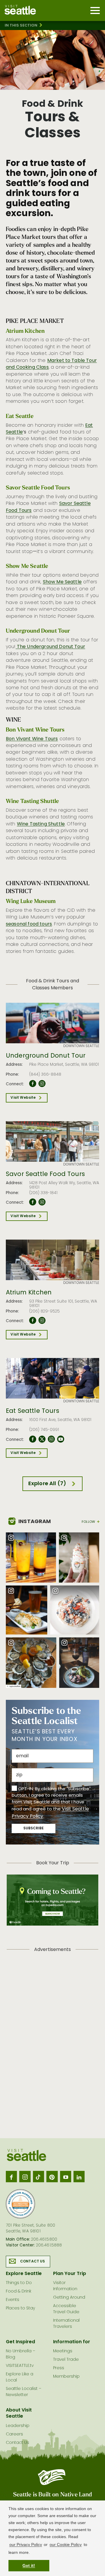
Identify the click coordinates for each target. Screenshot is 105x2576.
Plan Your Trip (70, 2274)
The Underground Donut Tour (50, 647)
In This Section (21, 26)
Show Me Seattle (62, 582)
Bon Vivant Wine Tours (32, 739)
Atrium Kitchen (29, 1293)
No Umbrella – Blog (21, 2354)
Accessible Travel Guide (66, 2309)
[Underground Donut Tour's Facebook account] (33, 1084)
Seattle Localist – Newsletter (24, 2392)
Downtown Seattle (81, 1046)
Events (13, 2300)
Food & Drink (19, 2291)
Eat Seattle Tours (33, 1411)
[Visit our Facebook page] (11, 2176)
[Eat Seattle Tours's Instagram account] (51, 1439)
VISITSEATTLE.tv (20, 2366)
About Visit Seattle (19, 2413)
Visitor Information (65, 2286)
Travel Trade (66, 2360)
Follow (88, 1522)
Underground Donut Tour (46, 1056)
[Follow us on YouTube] (66, 2176)
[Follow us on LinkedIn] (79, 2176)
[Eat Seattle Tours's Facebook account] (33, 1439)
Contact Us (33, 2262)
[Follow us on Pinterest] (52, 2176)
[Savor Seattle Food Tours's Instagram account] (42, 1202)
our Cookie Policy (66, 2544)
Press (59, 2368)
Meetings (63, 2351)
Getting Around (69, 2298)
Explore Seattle (24, 2274)
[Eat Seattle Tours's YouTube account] (61, 1439)
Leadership (18, 2426)
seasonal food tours (29, 924)
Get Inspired (20, 2342)
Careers (14, 2434)
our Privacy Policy (26, 2544)
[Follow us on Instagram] (25, 2176)
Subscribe (34, 1828)
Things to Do (19, 2283)
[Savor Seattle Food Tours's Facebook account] (33, 1202)
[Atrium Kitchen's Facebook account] (33, 1321)
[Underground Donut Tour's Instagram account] (42, 1084)
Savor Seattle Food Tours (45, 1175)
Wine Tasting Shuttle (41, 824)
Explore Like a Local (20, 2377)
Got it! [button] (29, 2565)
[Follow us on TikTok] (38, 2176)
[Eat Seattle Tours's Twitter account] (42, 1439)
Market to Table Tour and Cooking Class (51, 364)
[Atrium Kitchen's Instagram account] (42, 1321)
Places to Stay (20, 2308)
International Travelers (66, 2324)
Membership (66, 2377)
